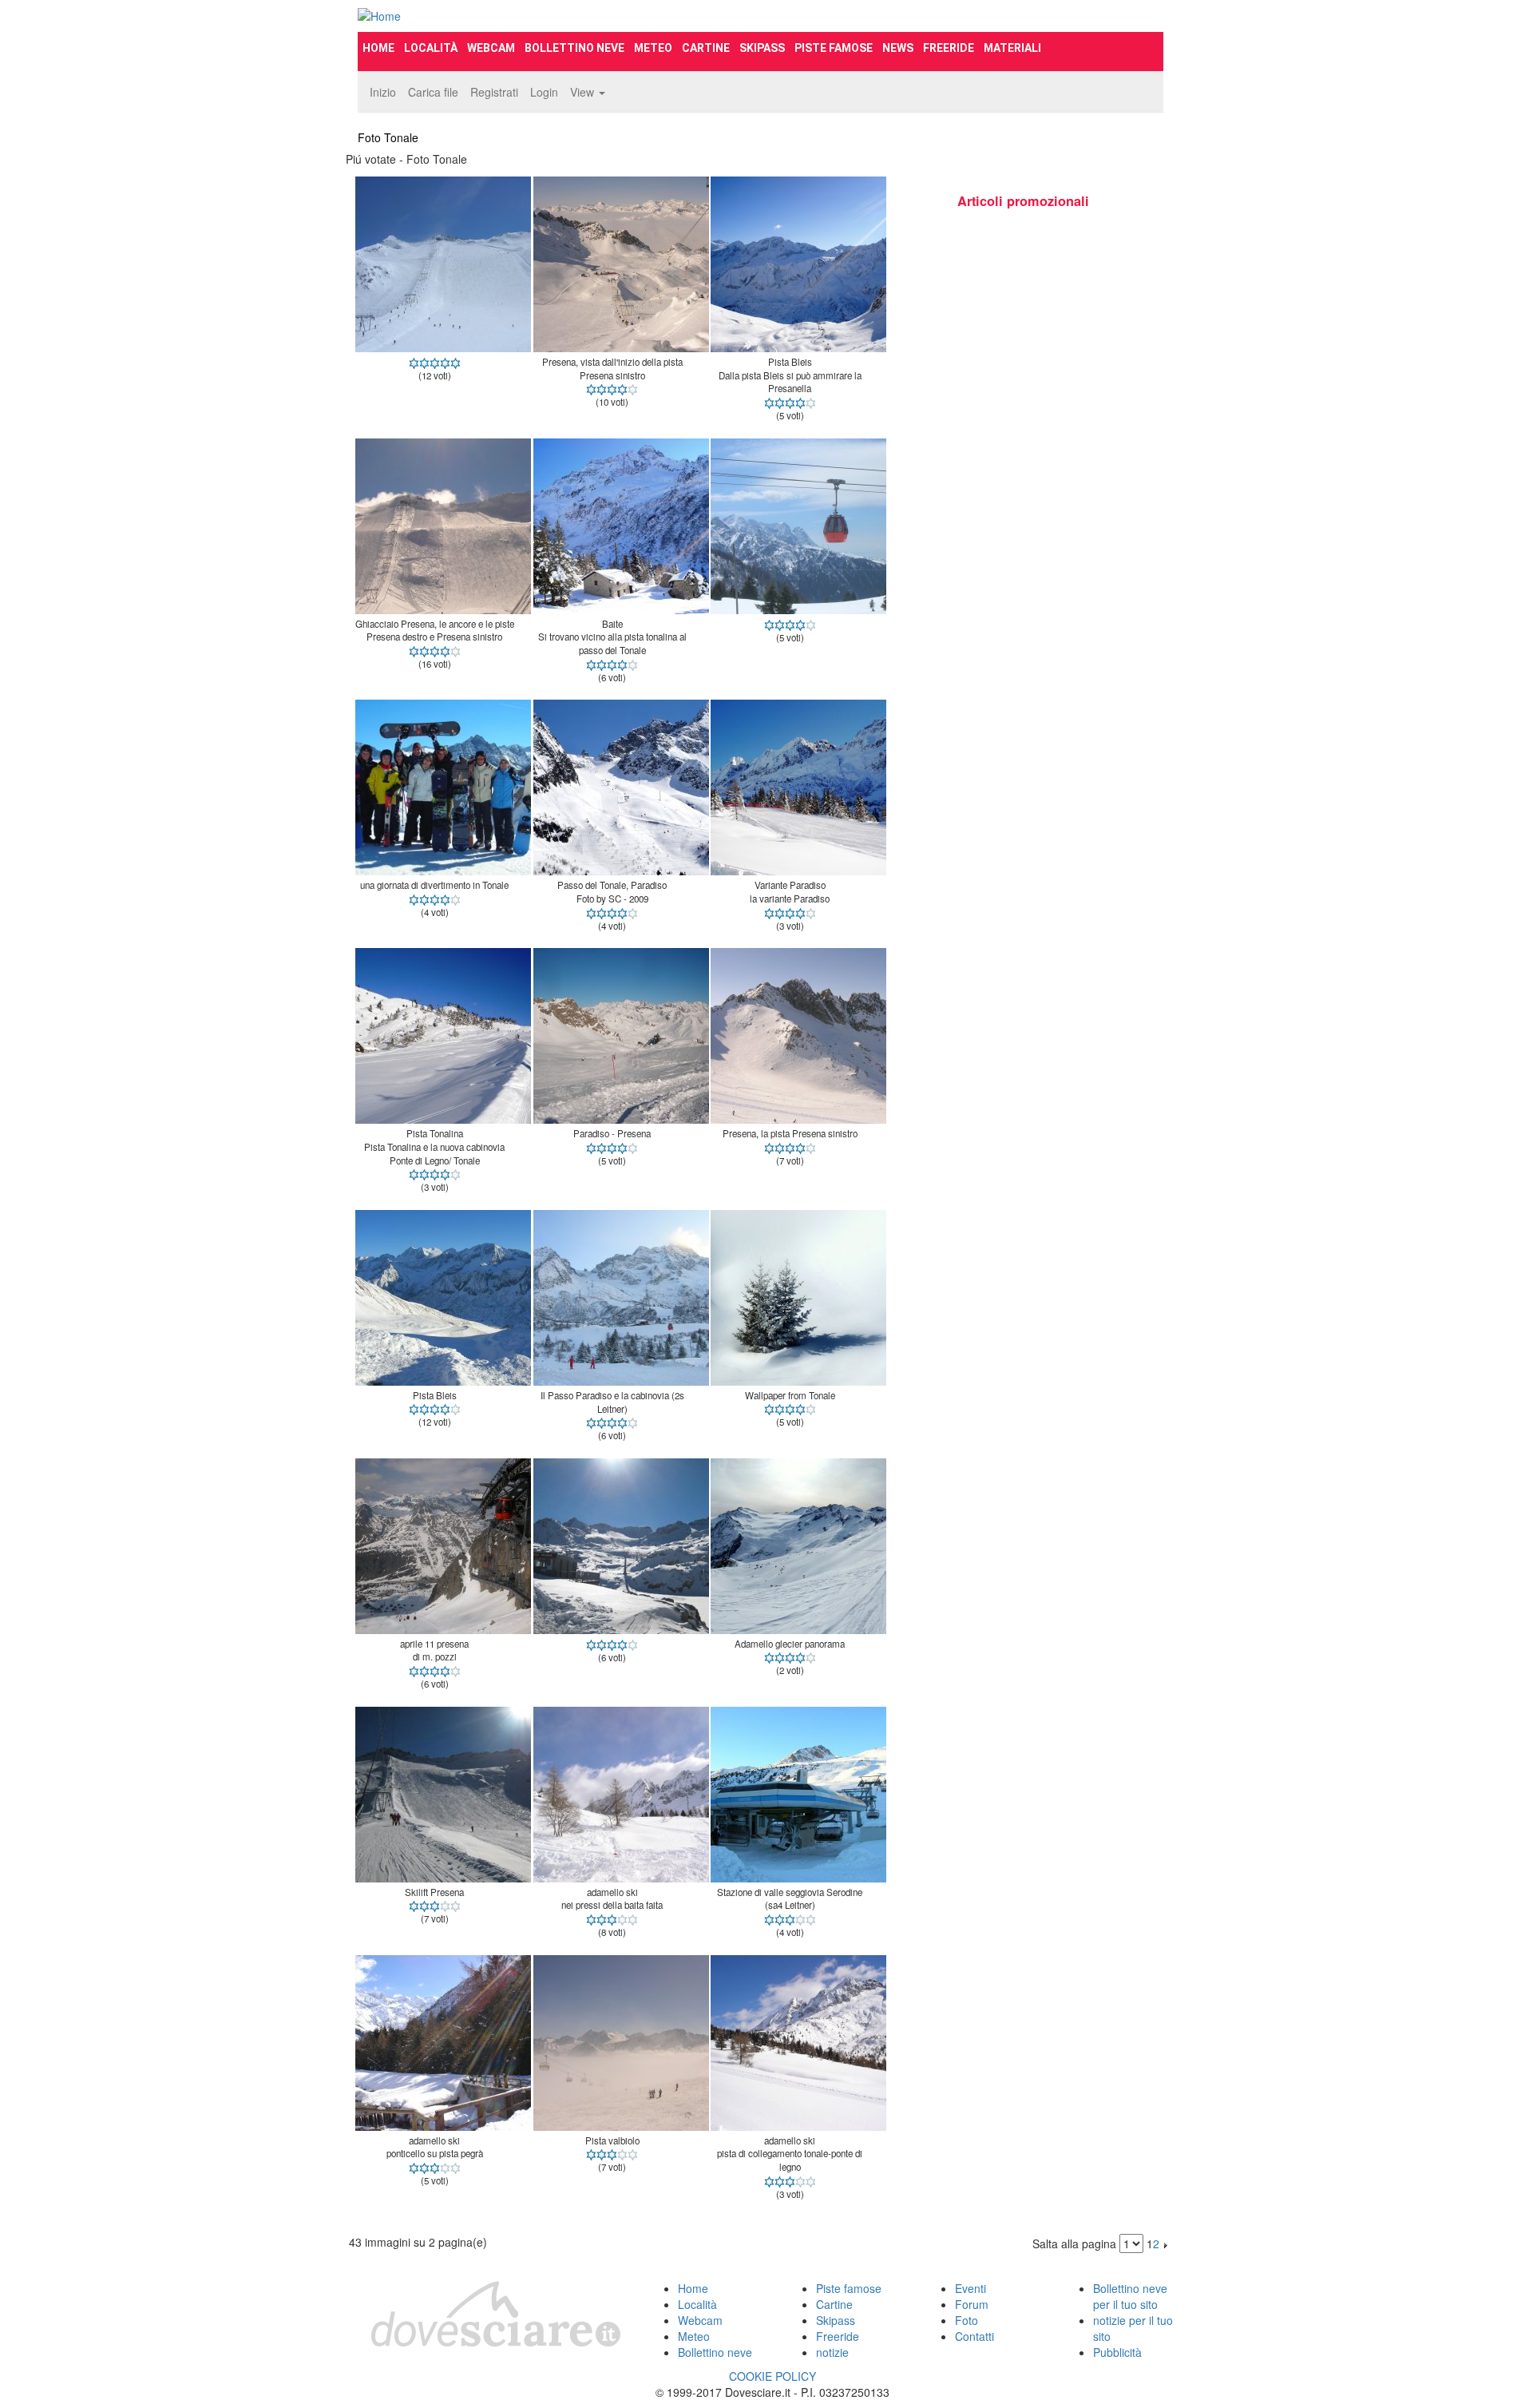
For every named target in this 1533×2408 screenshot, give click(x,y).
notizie (832, 2352)
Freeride (949, 48)
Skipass (762, 48)
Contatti (974, 2336)
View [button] (584, 92)
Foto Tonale (388, 137)
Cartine (706, 48)
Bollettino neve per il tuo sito (1130, 2296)
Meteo (653, 48)
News (898, 48)
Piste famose (834, 48)
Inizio (383, 92)
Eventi (971, 2288)
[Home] (484, 16)
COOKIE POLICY (772, 2376)
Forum (972, 2304)
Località (431, 48)
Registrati (494, 92)
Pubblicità (1117, 2352)
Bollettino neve (574, 48)
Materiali (1012, 48)
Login (544, 92)
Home (378, 48)
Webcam (491, 48)
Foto (967, 2320)
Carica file (433, 92)
